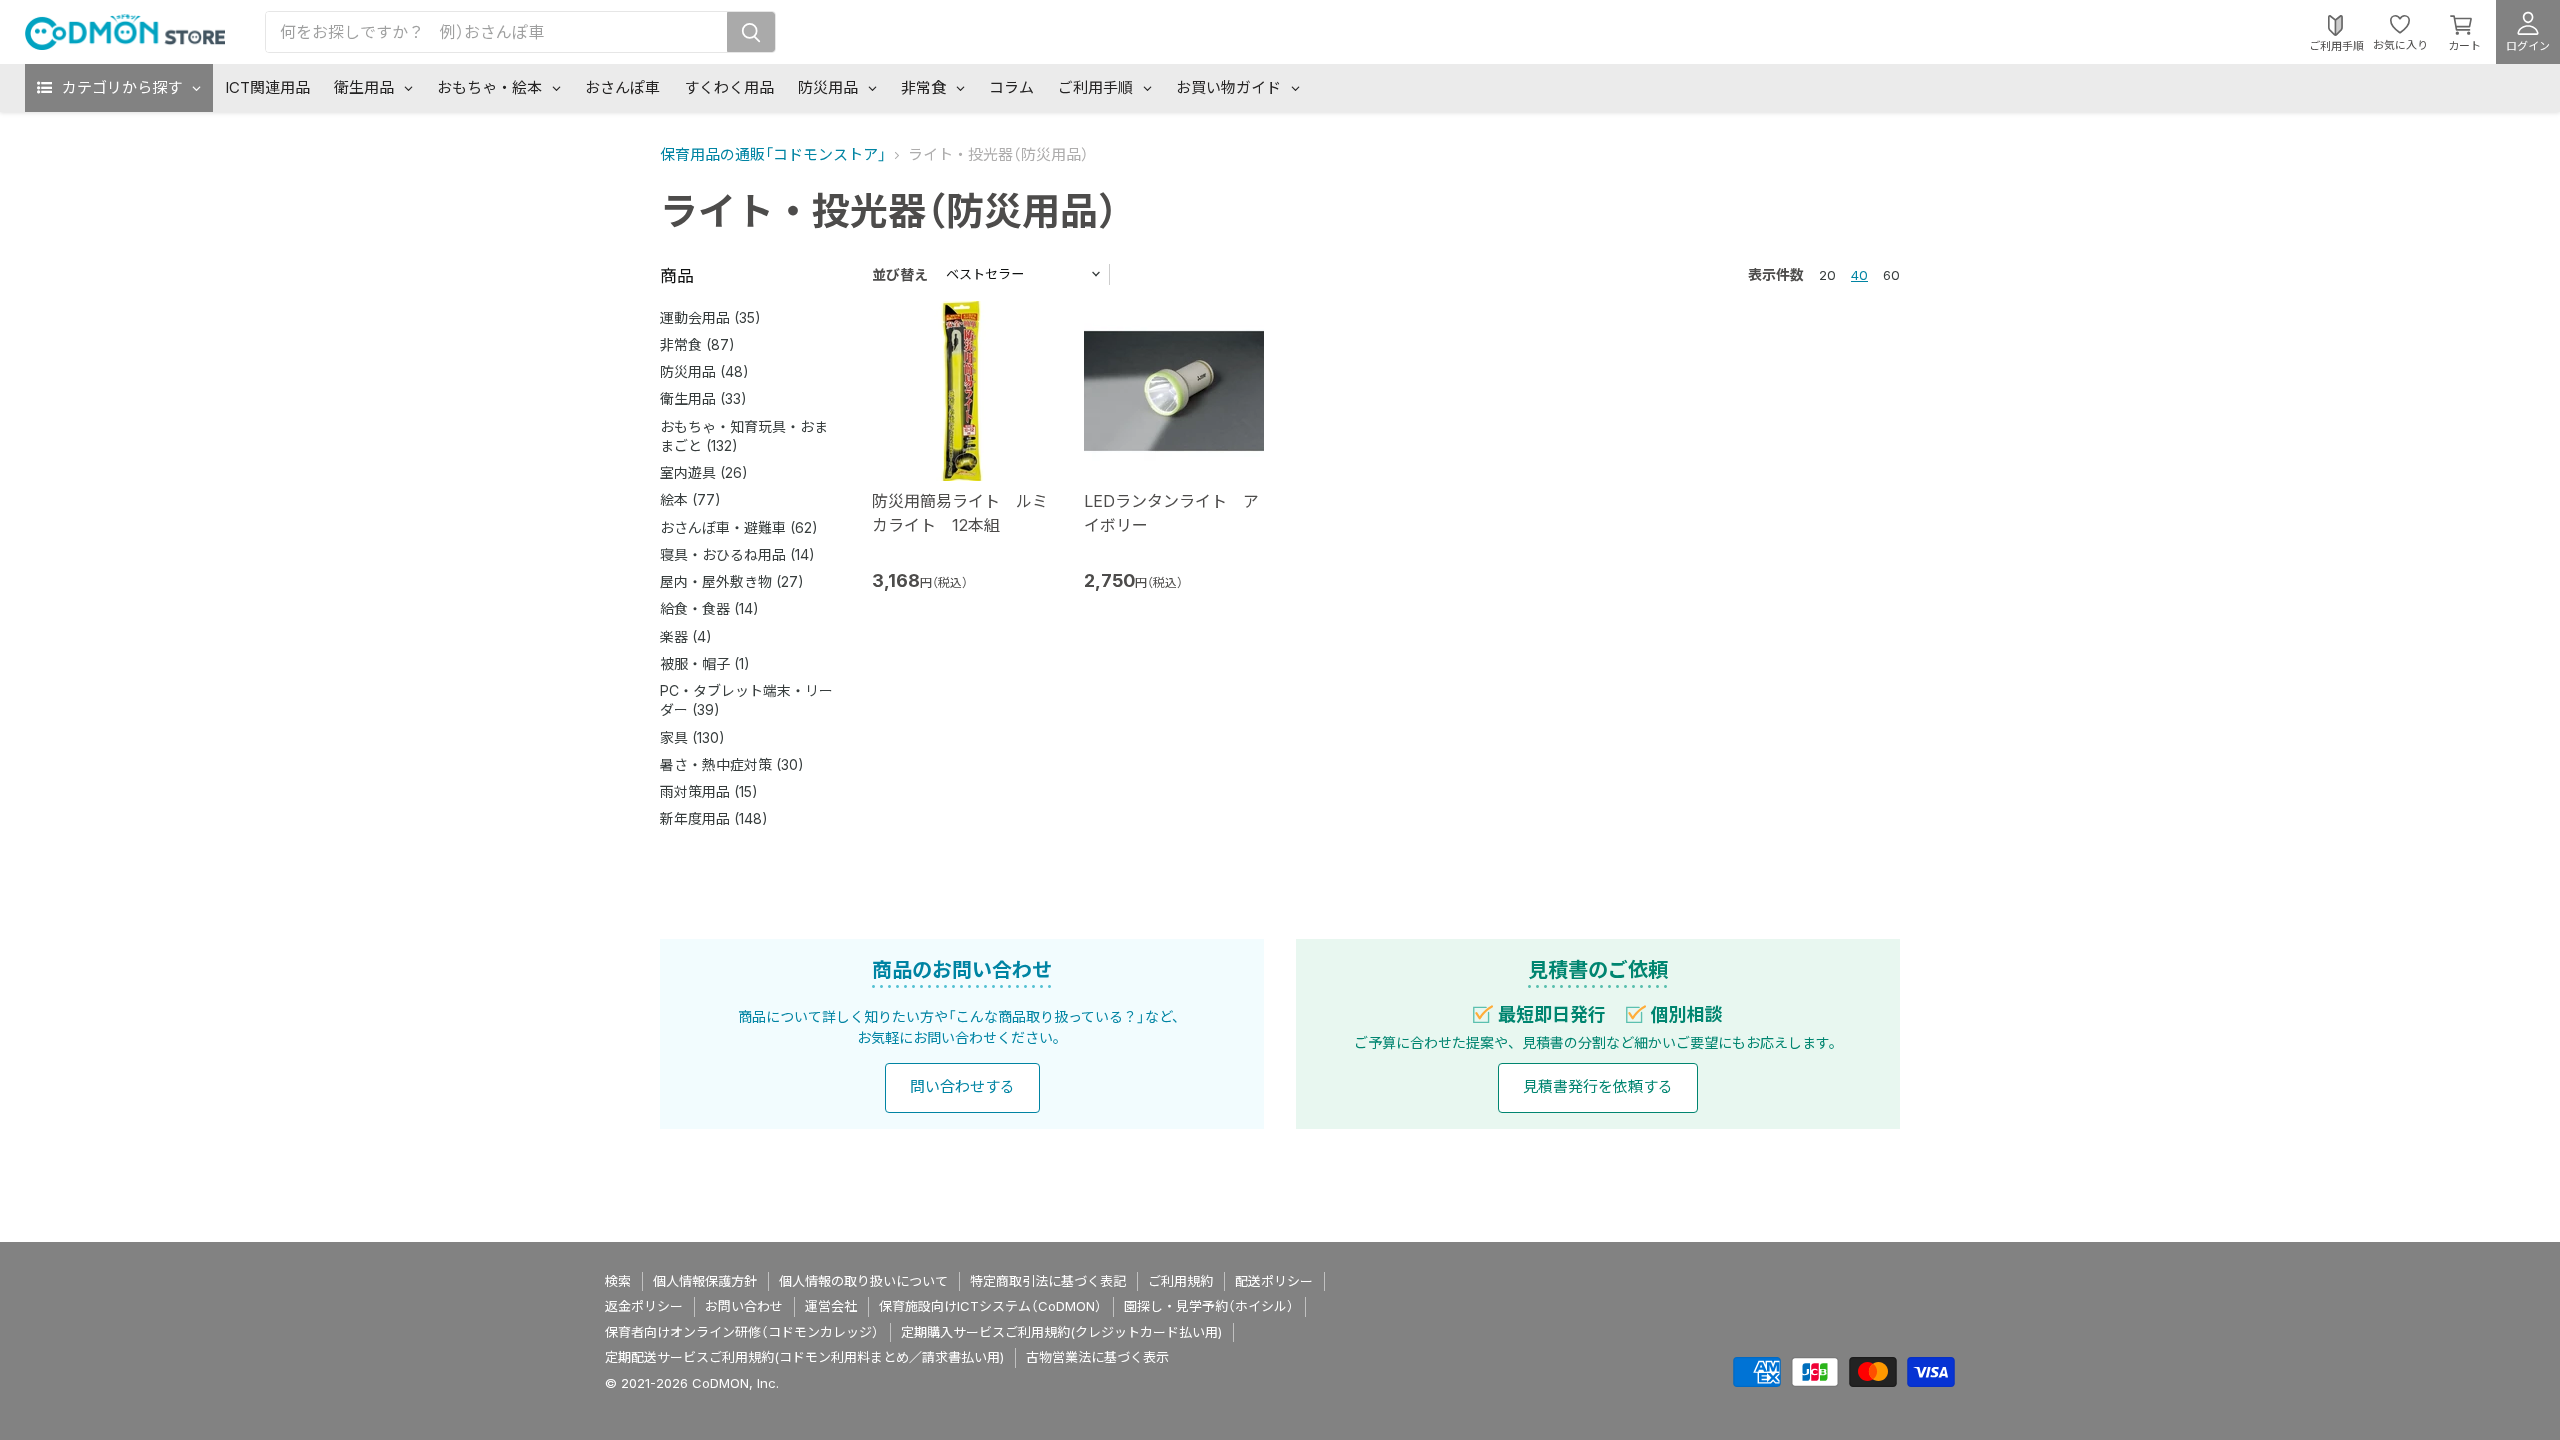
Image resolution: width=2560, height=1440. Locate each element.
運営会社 (831, 1306)
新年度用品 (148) (714, 818)
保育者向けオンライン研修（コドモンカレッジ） (742, 1332)
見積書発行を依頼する (1598, 1086)
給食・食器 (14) (709, 608)
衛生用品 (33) (703, 398)
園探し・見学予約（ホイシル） (1209, 1306)
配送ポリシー (1274, 1281)
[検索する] (751, 32)
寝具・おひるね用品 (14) (737, 554)
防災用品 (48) (704, 371)
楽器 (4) (686, 636)
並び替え (900, 274)
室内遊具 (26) (704, 472)
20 (1827, 275)
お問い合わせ (744, 1306)
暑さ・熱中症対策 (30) (732, 764)
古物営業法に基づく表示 (1097, 1357)
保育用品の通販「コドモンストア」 (773, 154)
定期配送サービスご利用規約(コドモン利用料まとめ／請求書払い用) (804, 1357)
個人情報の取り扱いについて (863, 1281)
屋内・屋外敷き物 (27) (732, 581)
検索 (618, 1281)
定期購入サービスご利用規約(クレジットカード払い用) (1061, 1332)
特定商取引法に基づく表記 (1048, 1281)
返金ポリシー (644, 1306)
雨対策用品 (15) (709, 791)
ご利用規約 (1180, 1281)
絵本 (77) (690, 499)
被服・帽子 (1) (705, 663)
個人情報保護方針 (705, 1281)
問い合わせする (962, 1086)
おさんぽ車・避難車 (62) (739, 527)
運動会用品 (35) (710, 317)
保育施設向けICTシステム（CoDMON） (990, 1306)
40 (1859, 275)
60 (1891, 275)
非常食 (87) (697, 344)
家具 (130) (692, 737)
